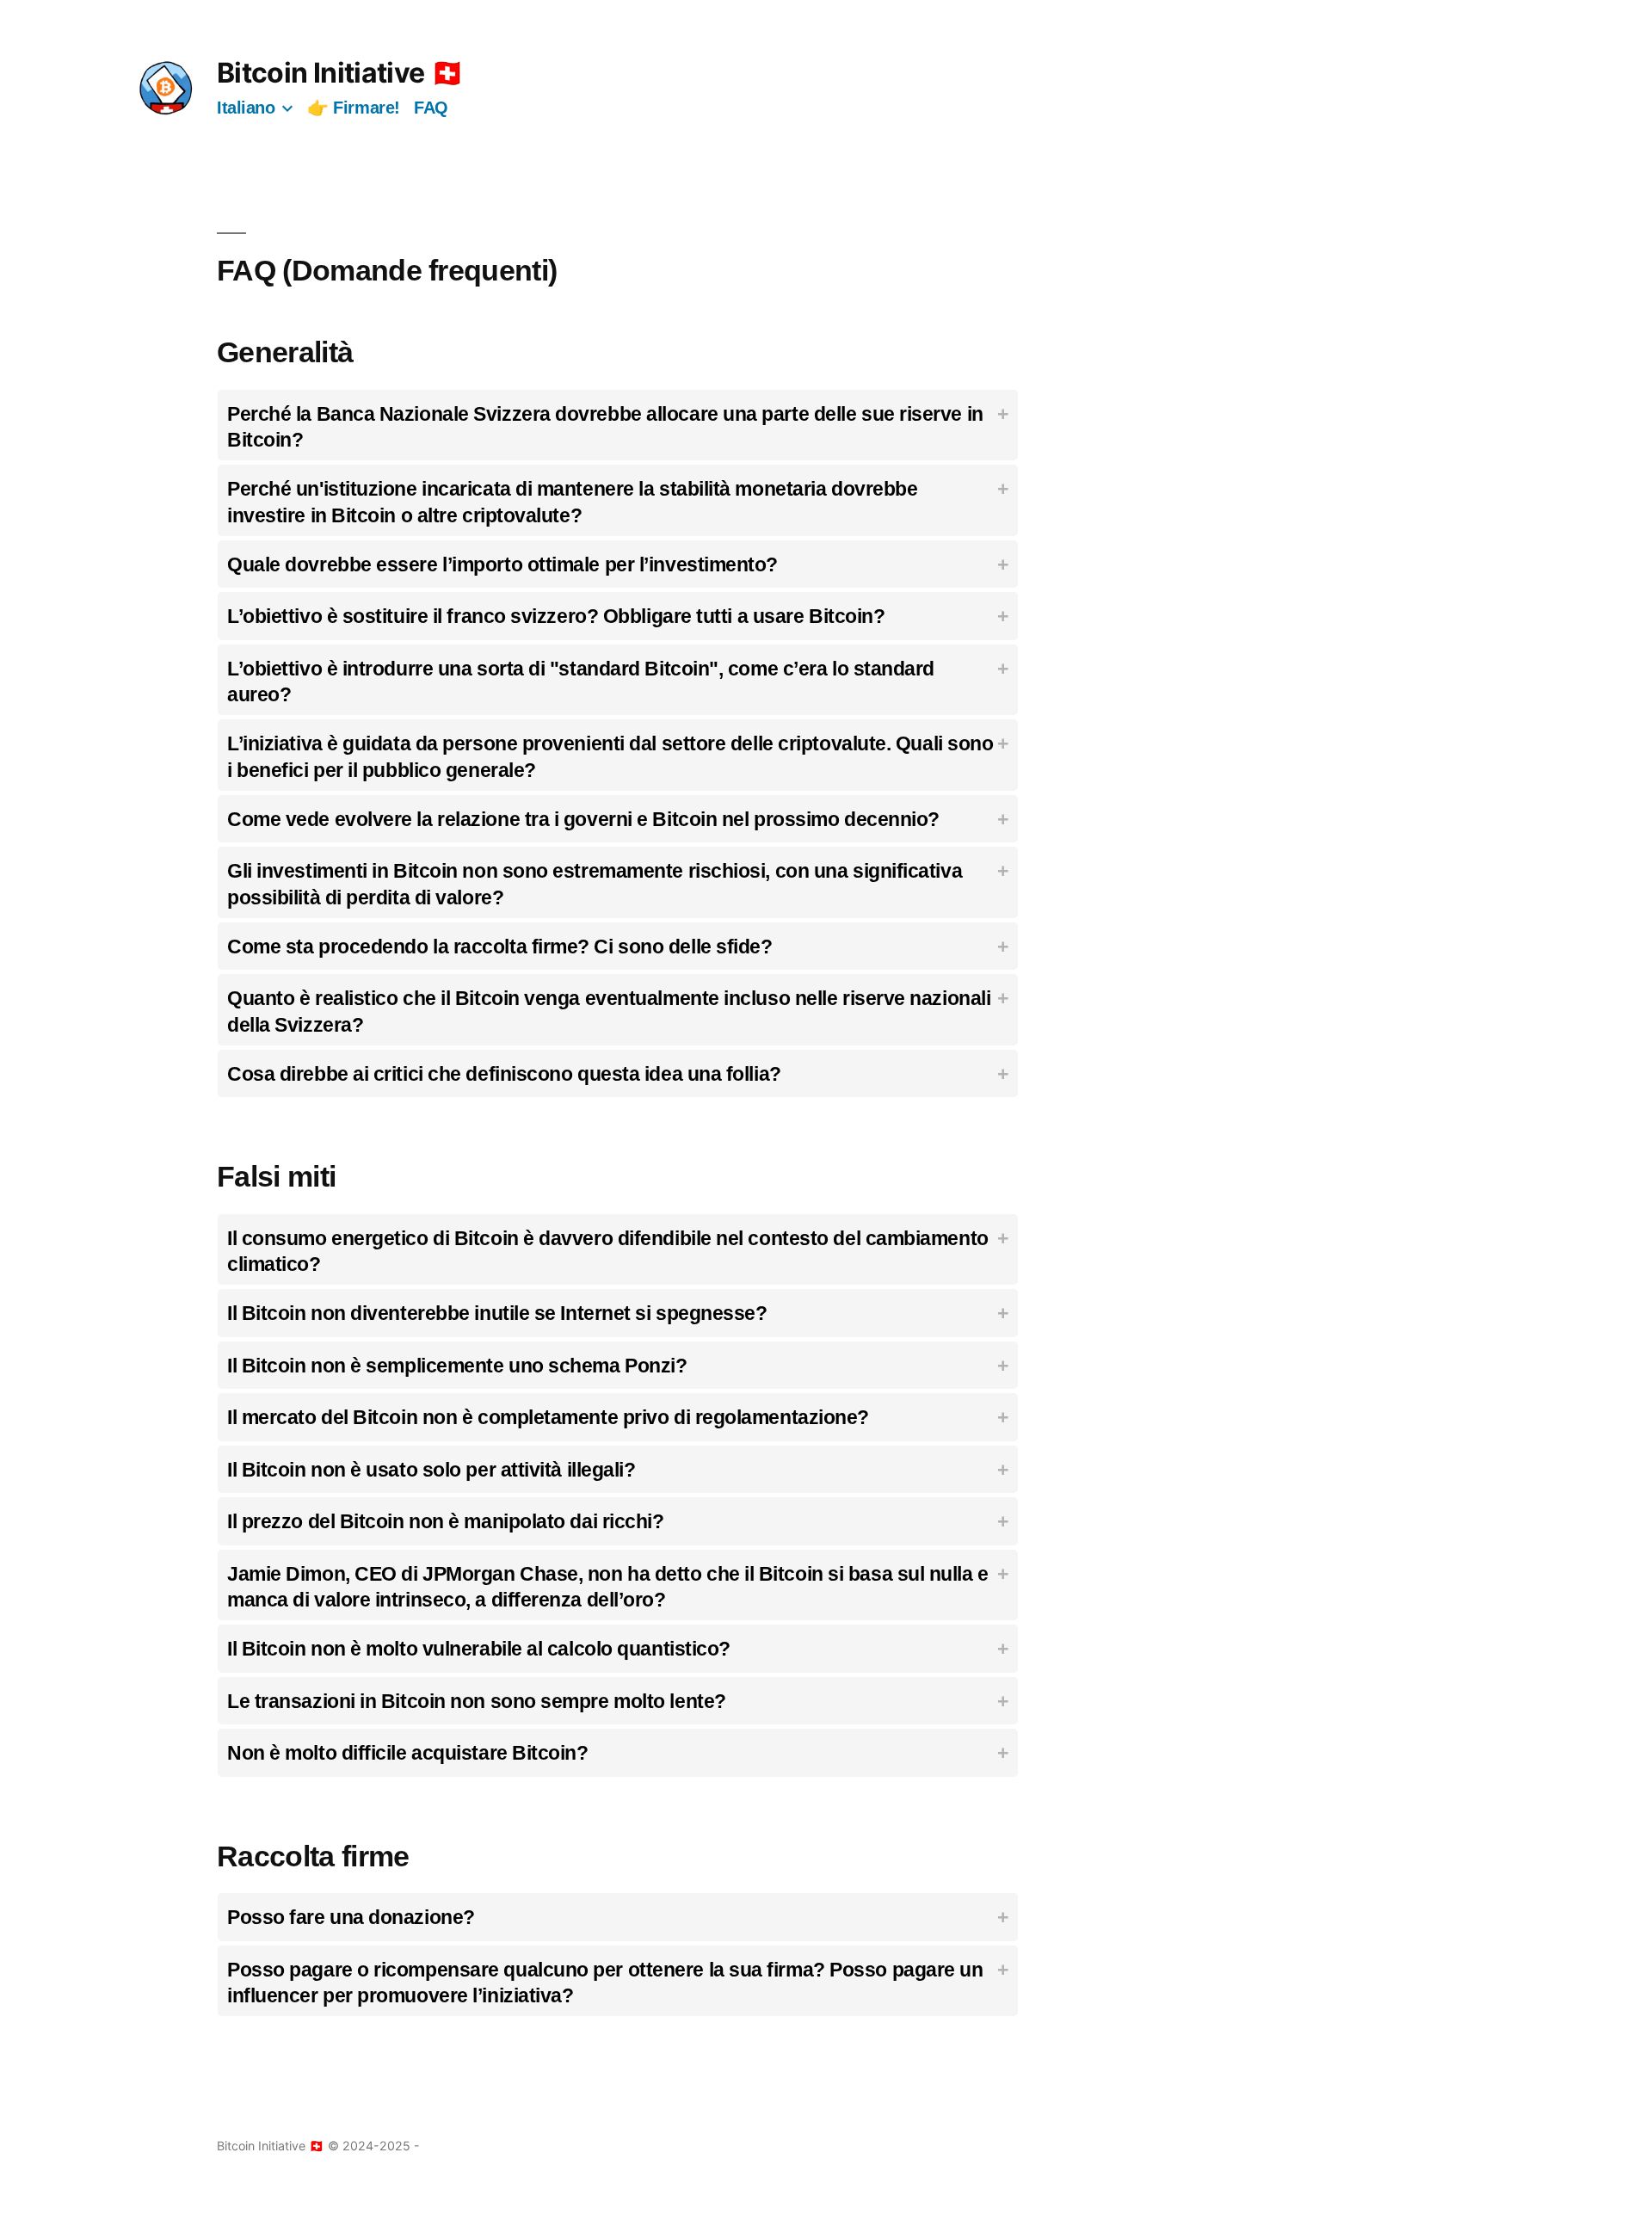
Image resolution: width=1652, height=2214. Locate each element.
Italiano (246, 108)
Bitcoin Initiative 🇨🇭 (340, 73)
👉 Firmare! (354, 108)
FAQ (431, 108)
